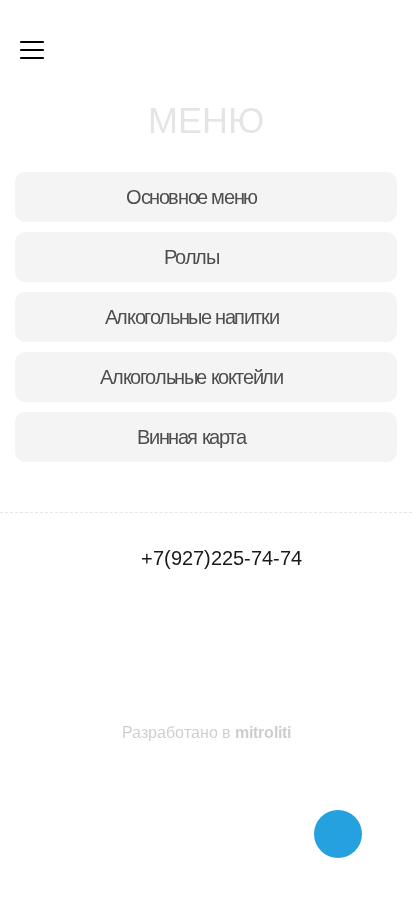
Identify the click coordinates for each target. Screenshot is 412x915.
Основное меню (191, 197)
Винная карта (191, 437)
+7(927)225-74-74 (221, 558)
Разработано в (206, 732)
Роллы (191, 257)
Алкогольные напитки (191, 317)
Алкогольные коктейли (191, 377)
